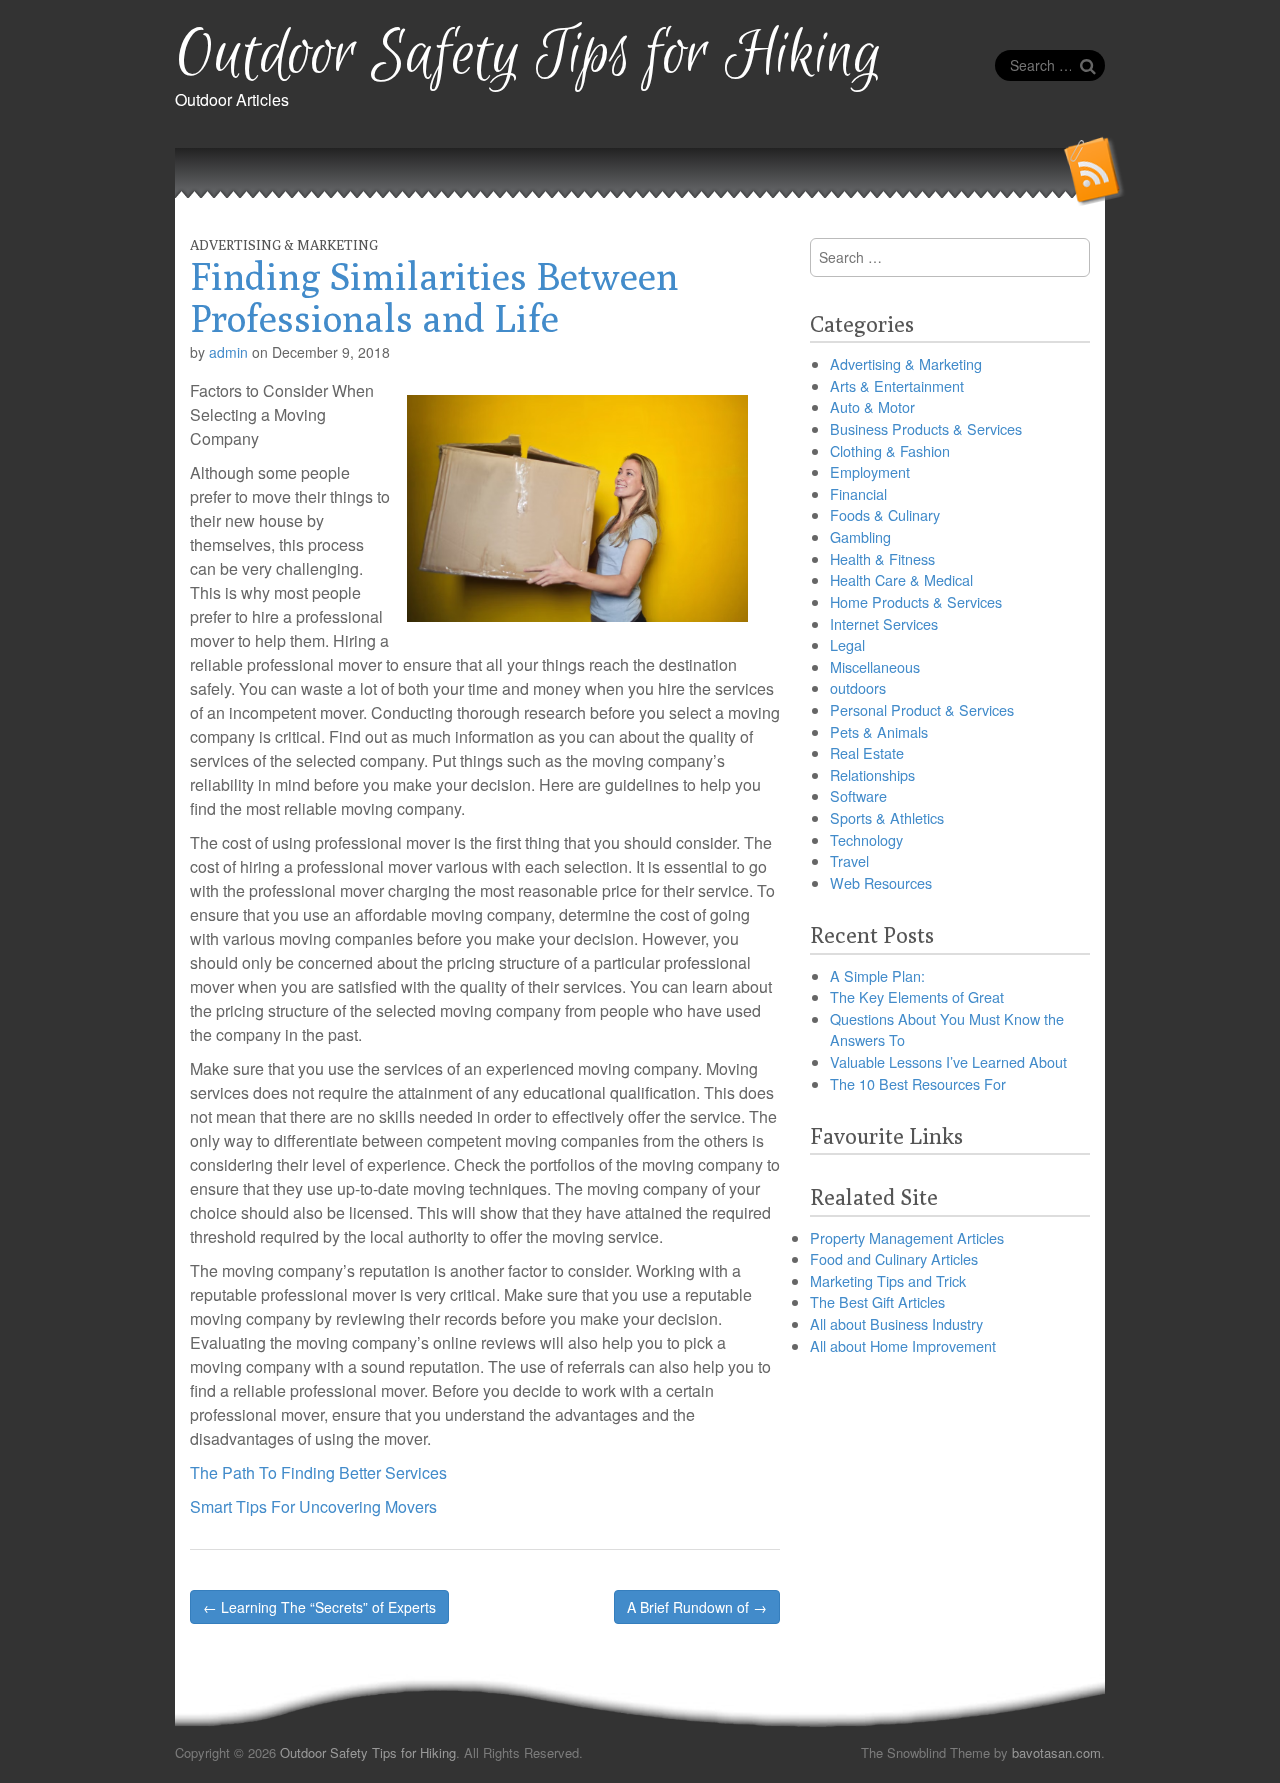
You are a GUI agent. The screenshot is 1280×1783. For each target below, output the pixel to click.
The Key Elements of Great (917, 996)
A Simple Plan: (877, 975)
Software (858, 795)
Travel (849, 860)
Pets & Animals (879, 731)
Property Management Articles (907, 1237)
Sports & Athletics (887, 817)
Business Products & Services (926, 428)
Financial (858, 493)
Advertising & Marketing (284, 245)
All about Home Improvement (903, 1345)
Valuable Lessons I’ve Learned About (948, 1061)
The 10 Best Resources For (918, 1083)
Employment (870, 471)
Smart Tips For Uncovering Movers (313, 1506)
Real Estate (867, 752)
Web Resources (881, 882)
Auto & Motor (872, 406)
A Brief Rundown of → (697, 1607)
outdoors (858, 687)
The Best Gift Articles (877, 1301)
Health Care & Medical (901, 579)
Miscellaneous (875, 666)
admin (228, 352)
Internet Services (884, 623)
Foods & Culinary (885, 514)
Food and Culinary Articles (894, 1258)
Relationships (872, 774)
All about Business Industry (896, 1323)
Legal (847, 644)
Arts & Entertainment (897, 385)
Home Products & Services (916, 601)
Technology (866, 839)
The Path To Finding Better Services (318, 1472)
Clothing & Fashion (890, 450)
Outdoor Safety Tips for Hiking (528, 55)
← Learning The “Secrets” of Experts (319, 1607)
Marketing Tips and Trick (888, 1280)
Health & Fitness (882, 558)
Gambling (860, 536)
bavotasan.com (1056, 1752)
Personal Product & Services (922, 709)
